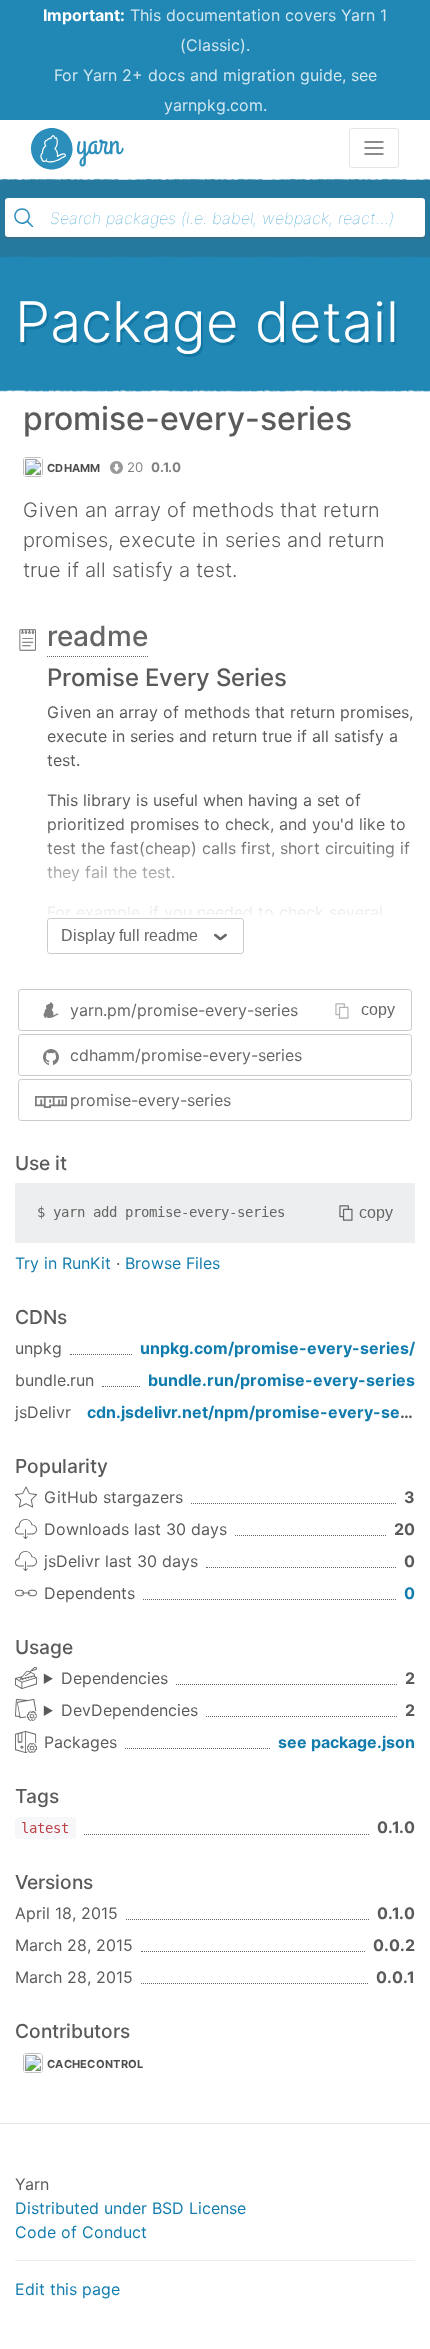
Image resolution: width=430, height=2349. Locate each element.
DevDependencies (129, 1710)
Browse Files (172, 1263)
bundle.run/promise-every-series (281, 1380)
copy (378, 1009)
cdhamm (74, 468)
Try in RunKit (63, 1263)
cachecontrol (95, 2064)
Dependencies (114, 1678)
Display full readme (129, 935)
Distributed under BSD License (130, 2208)
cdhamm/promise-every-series (186, 1055)
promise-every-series (150, 1100)
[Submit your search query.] (24, 218)
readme (97, 636)
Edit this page (67, 2289)
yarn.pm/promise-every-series (184, 1010)
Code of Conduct (81, 2232)
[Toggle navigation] (374, 148)
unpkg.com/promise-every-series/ (277, 1348)
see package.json (346, 1742)
